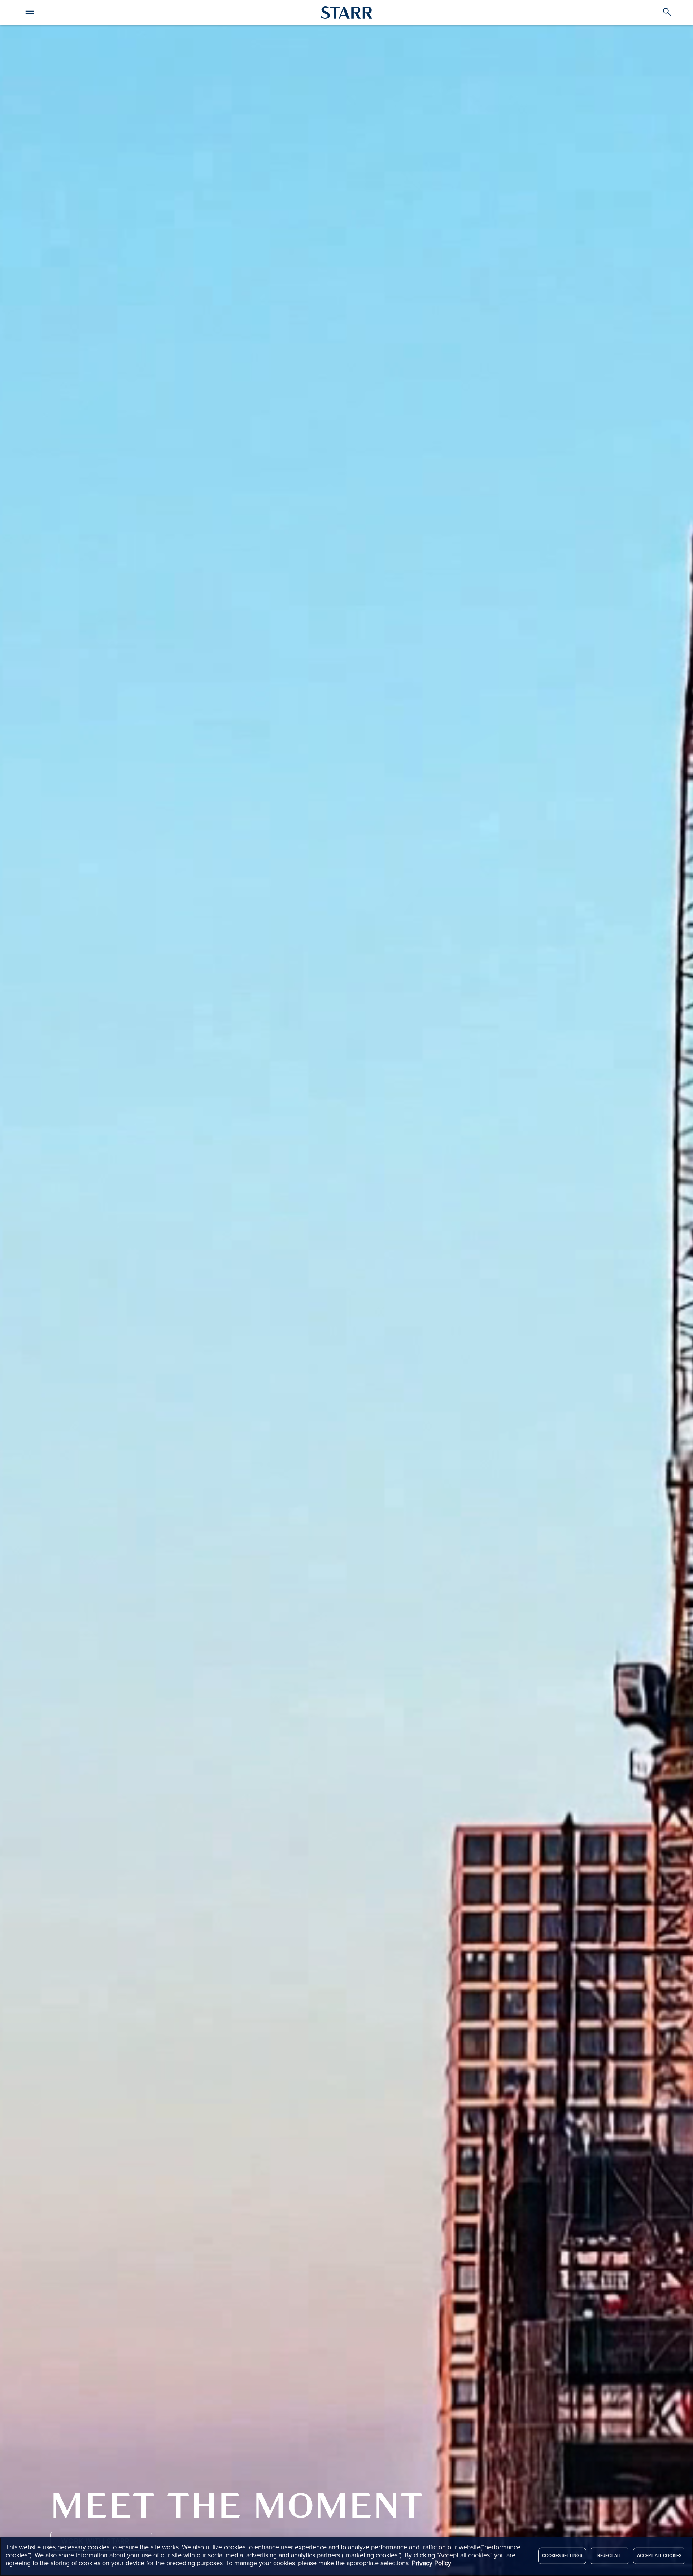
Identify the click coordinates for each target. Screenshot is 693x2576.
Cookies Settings (562, 2556)
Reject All (609, 2556)
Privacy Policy (432, 2563)
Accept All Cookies (659, 2556)
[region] (346, 2557)
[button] (30, 11)
